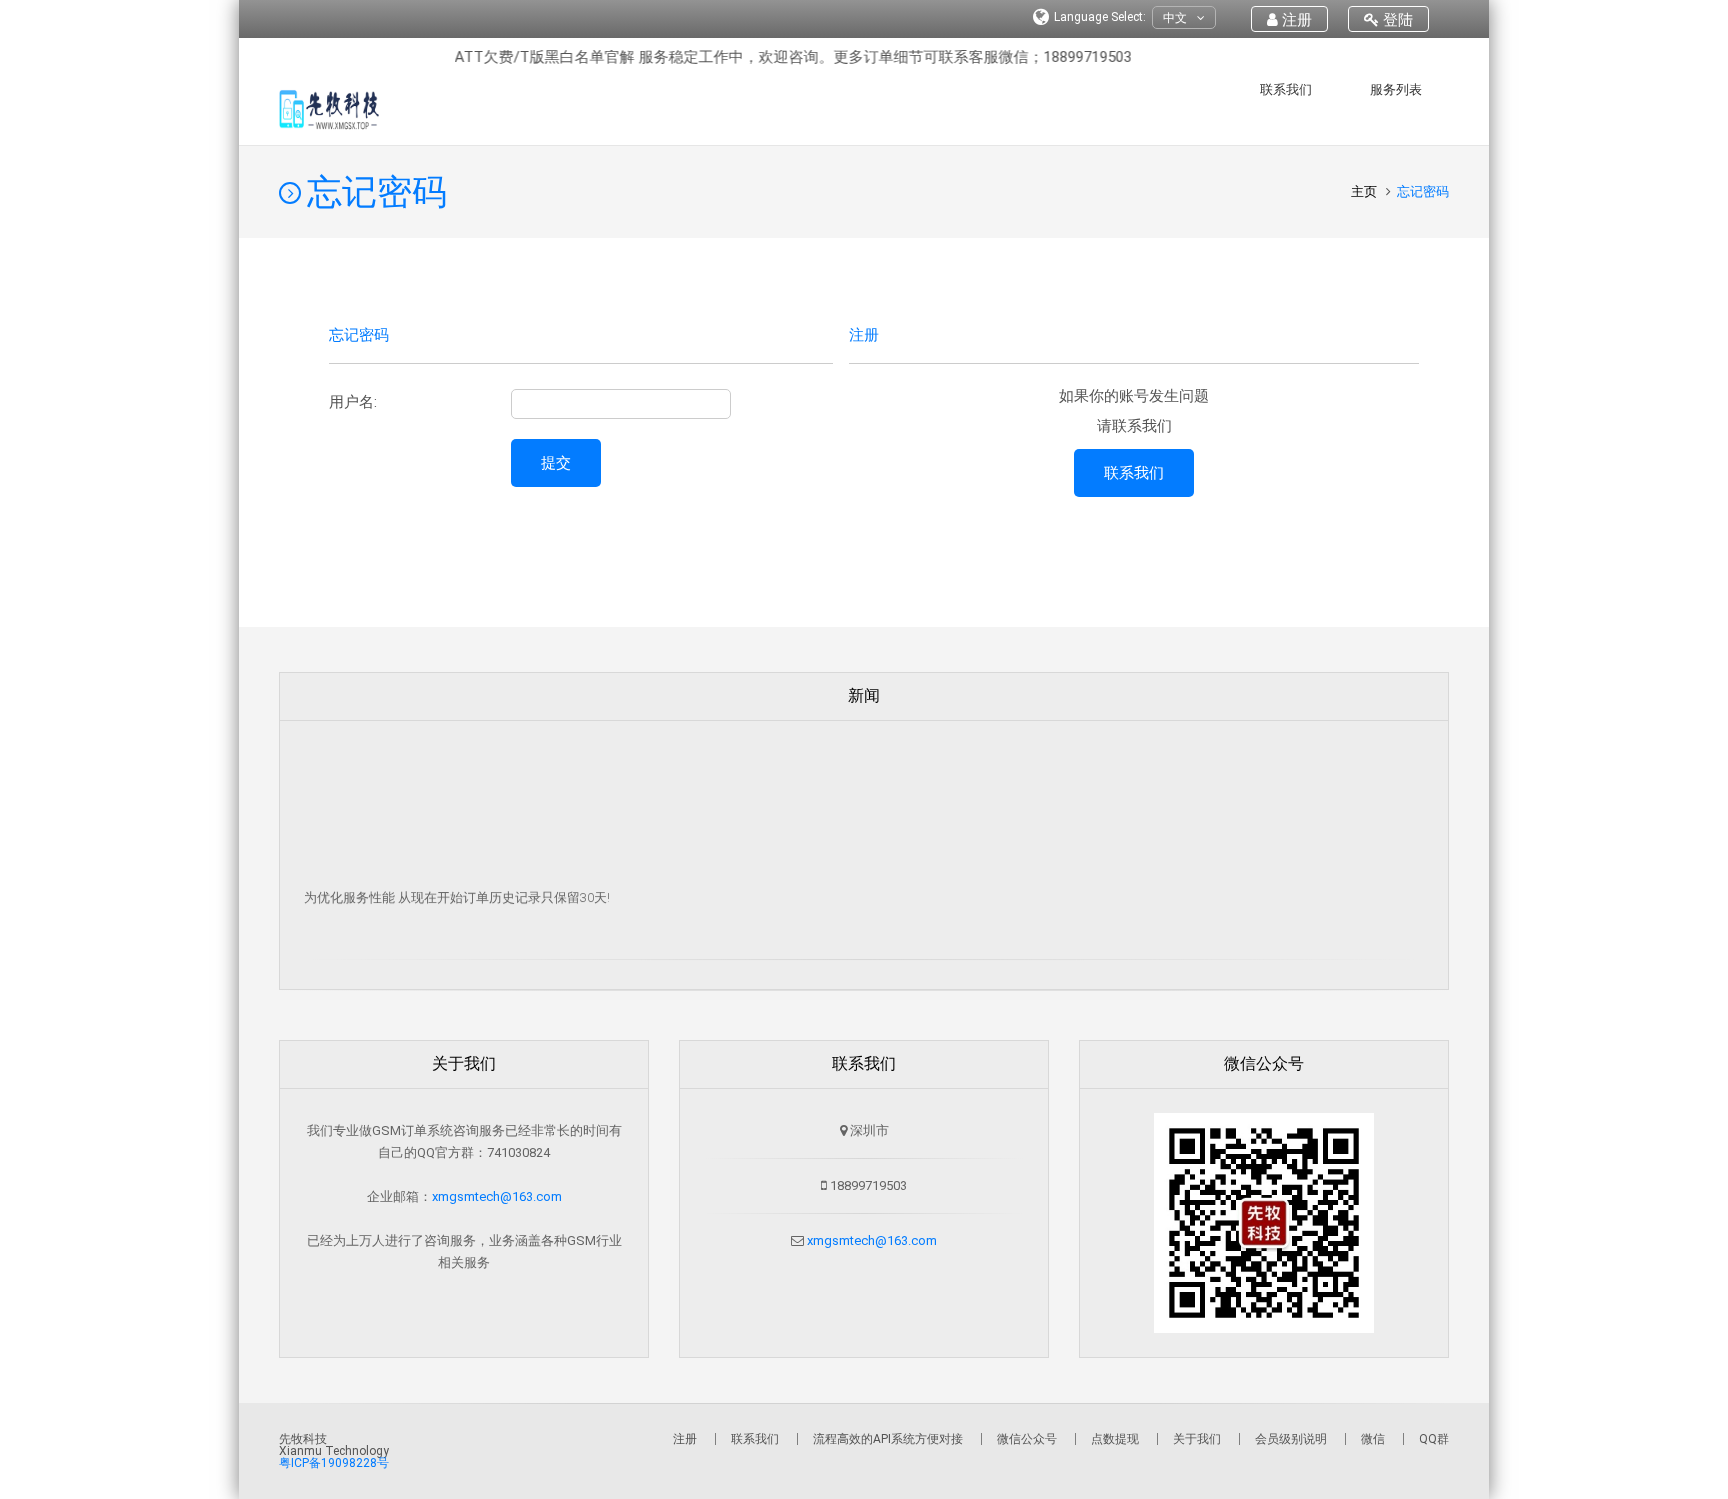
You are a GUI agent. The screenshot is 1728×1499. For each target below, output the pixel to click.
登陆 (1396, 20)
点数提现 (1115, 1439)
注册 (1295, 20)
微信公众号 (1027, 1439)
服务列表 (1396, 89)
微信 (1373, 1439)
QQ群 (1434, 1439)
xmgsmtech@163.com (497, 1196)
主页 (1365, 191)
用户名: (353, 402)
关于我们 (1197, 1439)
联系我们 (1286, 89)
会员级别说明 (1291, 1439)
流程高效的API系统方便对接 (888, 1439)
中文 (1175, 18)
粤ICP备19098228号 (334, 1463)
